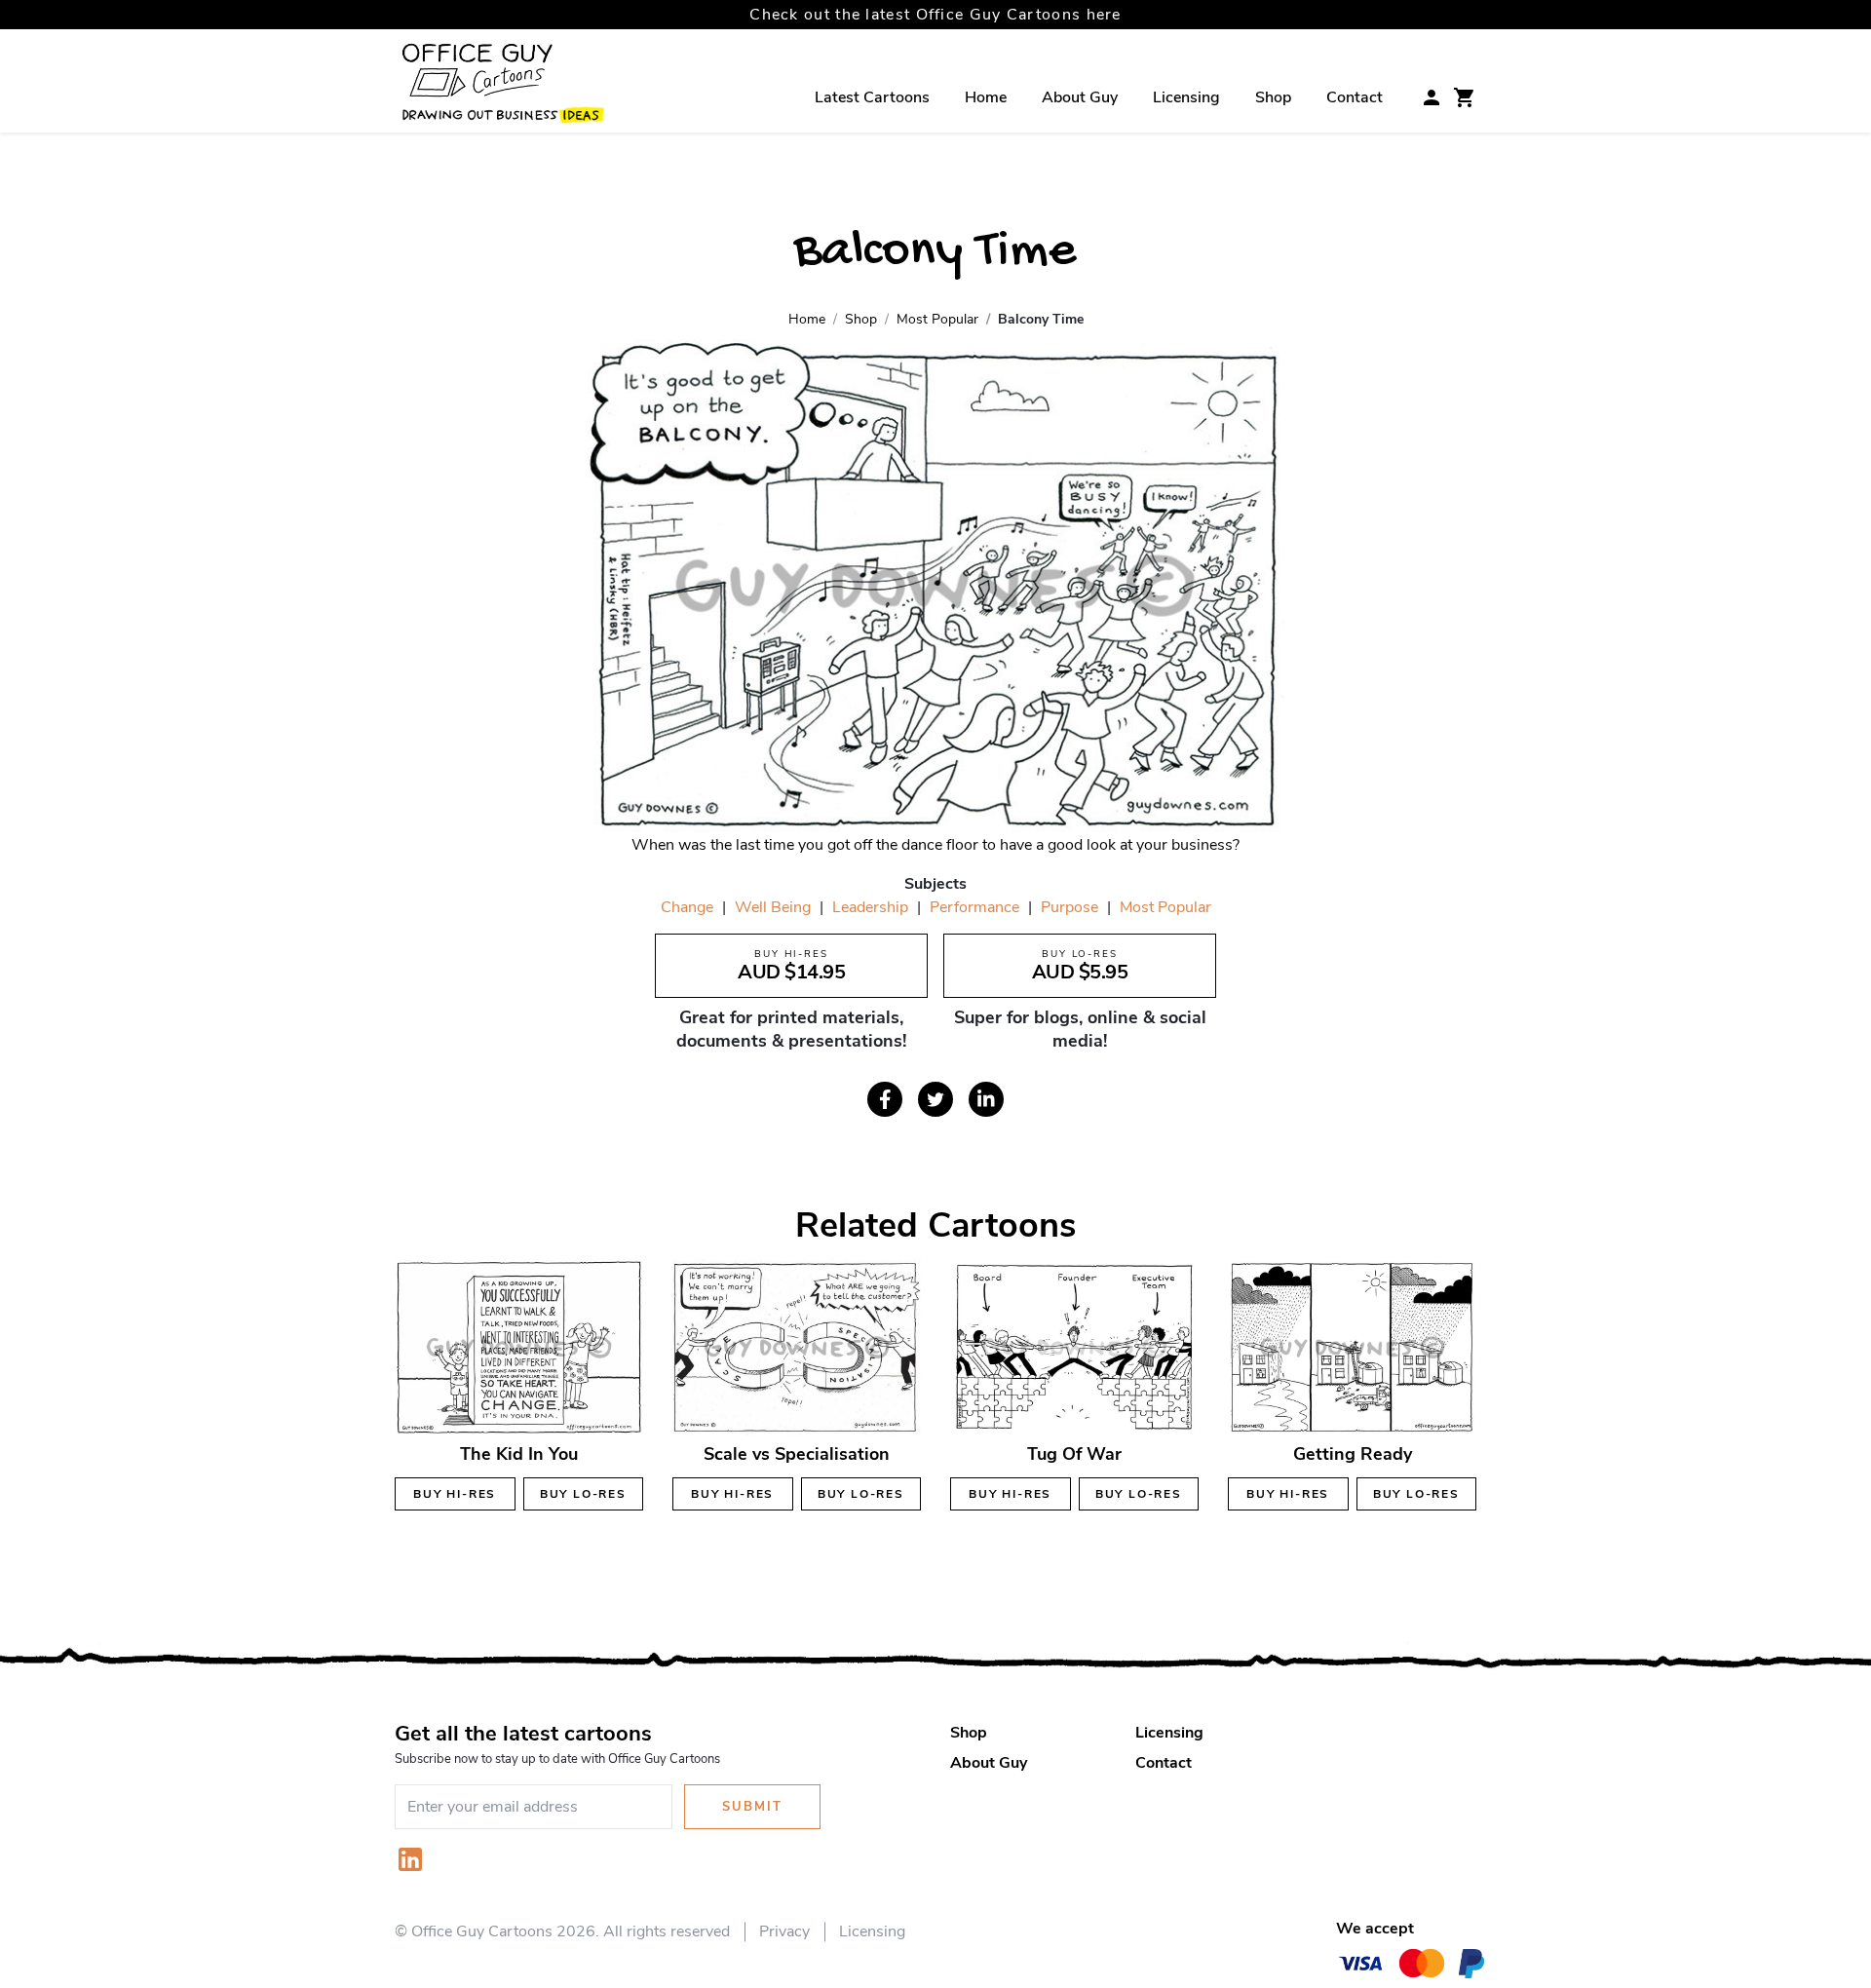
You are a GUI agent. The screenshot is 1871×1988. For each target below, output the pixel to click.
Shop (1273, 97)
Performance (974, 907)
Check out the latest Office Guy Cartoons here (935, 15)
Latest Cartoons (872, 97)
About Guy (1080, 97)
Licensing (1186, 97)
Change (687, 907)
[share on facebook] (885, 1099)
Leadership (870, 907)
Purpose (1069, 907)
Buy (455, 1494)
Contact (1355, 97)
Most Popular (1165, 907)
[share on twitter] (935, 1099)
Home (986, 97)
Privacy (784, 1931)
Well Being (773, 907)
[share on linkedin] (986, 1099)
